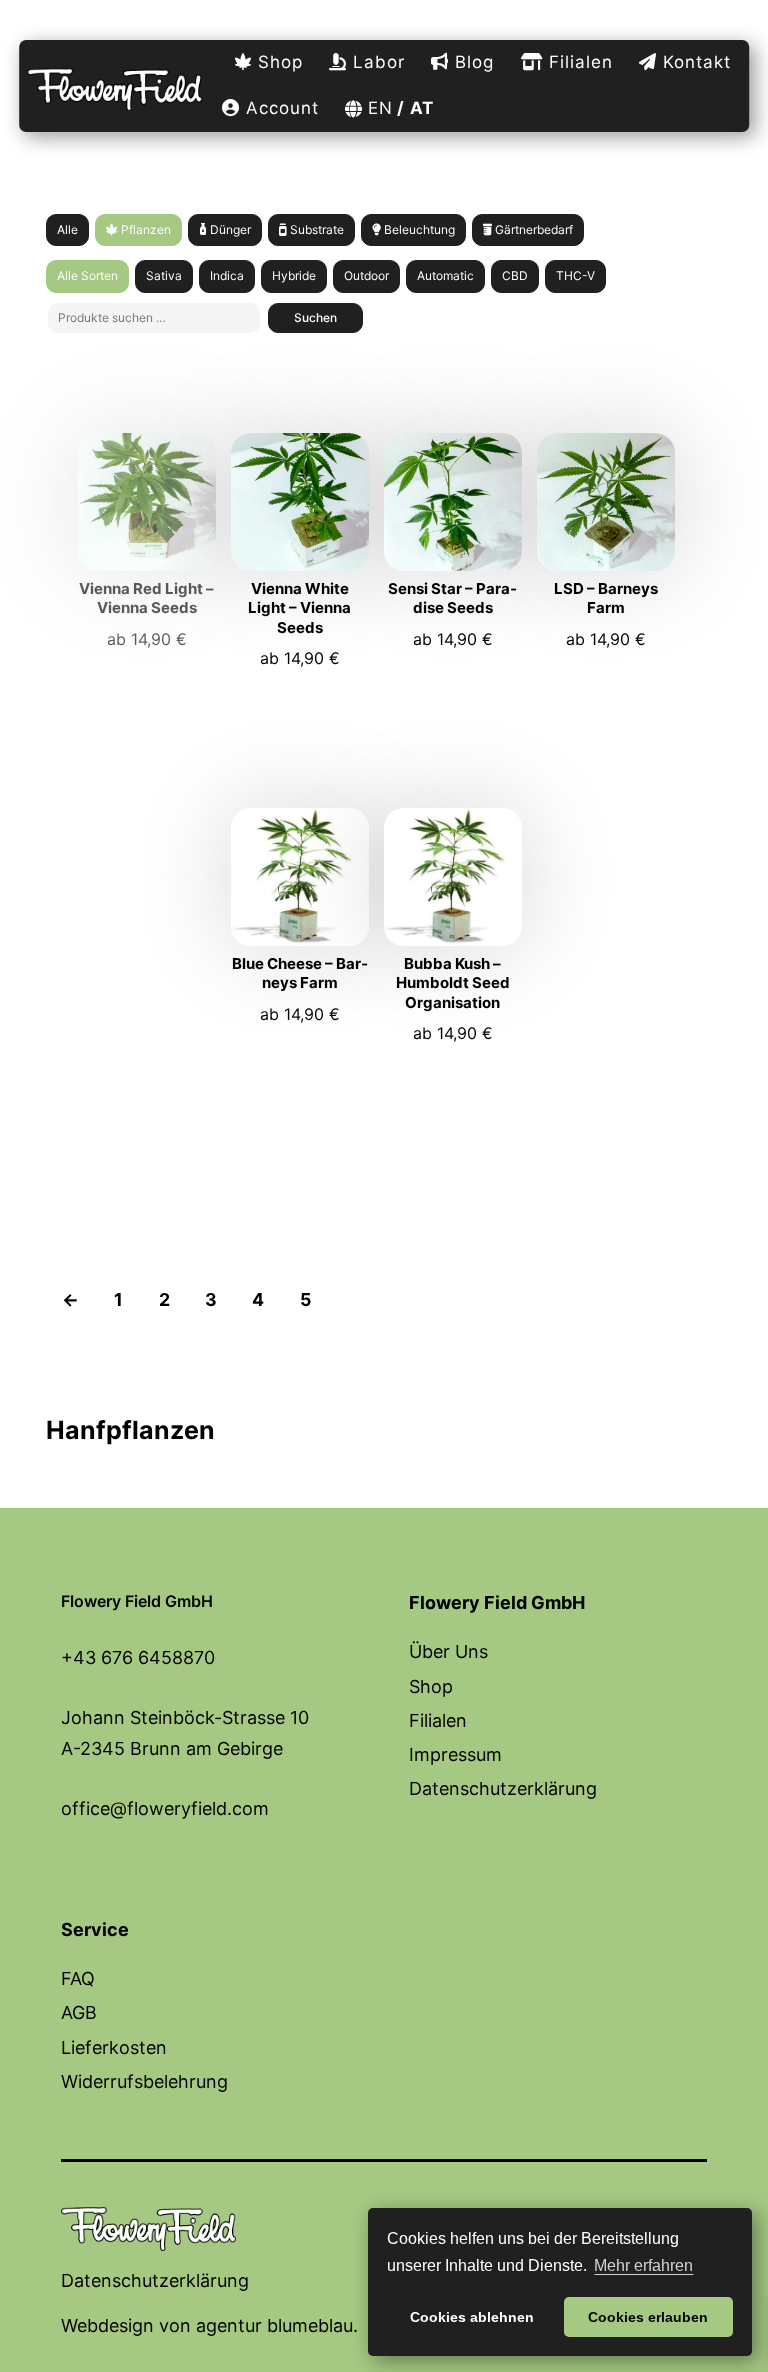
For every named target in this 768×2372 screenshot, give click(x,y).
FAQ (78, 1978)
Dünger (229, 229)
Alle (67, 229)
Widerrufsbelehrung (144, 2081)
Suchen (315, 317)
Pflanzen (144, 229)
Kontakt (694, 62)
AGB (79, 2012)
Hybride (294, 275)
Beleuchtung (418, 229)
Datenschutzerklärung (503, 1788)
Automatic (445, 275)
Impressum (455, 1754)
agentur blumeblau (274, 2325)
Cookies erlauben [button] (648, 2317)
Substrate (315, 229)
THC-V (575, 275)
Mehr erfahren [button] (643, 2265)
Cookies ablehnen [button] (472, 2317)
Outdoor (366, 275)
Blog (471, 62)
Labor (376, 62)
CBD (515, 275)
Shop (277, 62)
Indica (227, 275)
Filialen (578, 62)
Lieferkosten (114, 2047)
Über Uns (448, 1651)
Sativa (164, 275)
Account (279, 108)
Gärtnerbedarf (532, 229)
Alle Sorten (87, 275)
